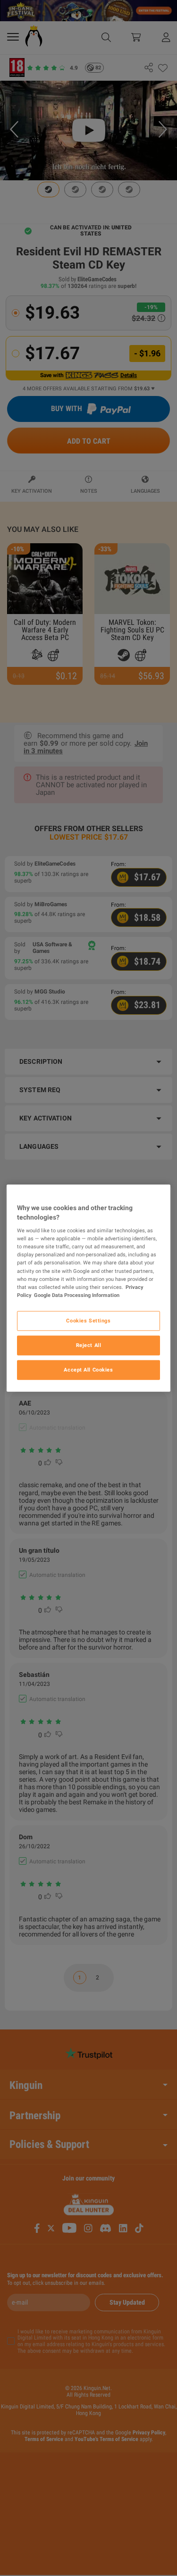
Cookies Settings (88, 1320)
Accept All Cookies (88, 1369)
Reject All (89, 1345)
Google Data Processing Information (77, 1295)
